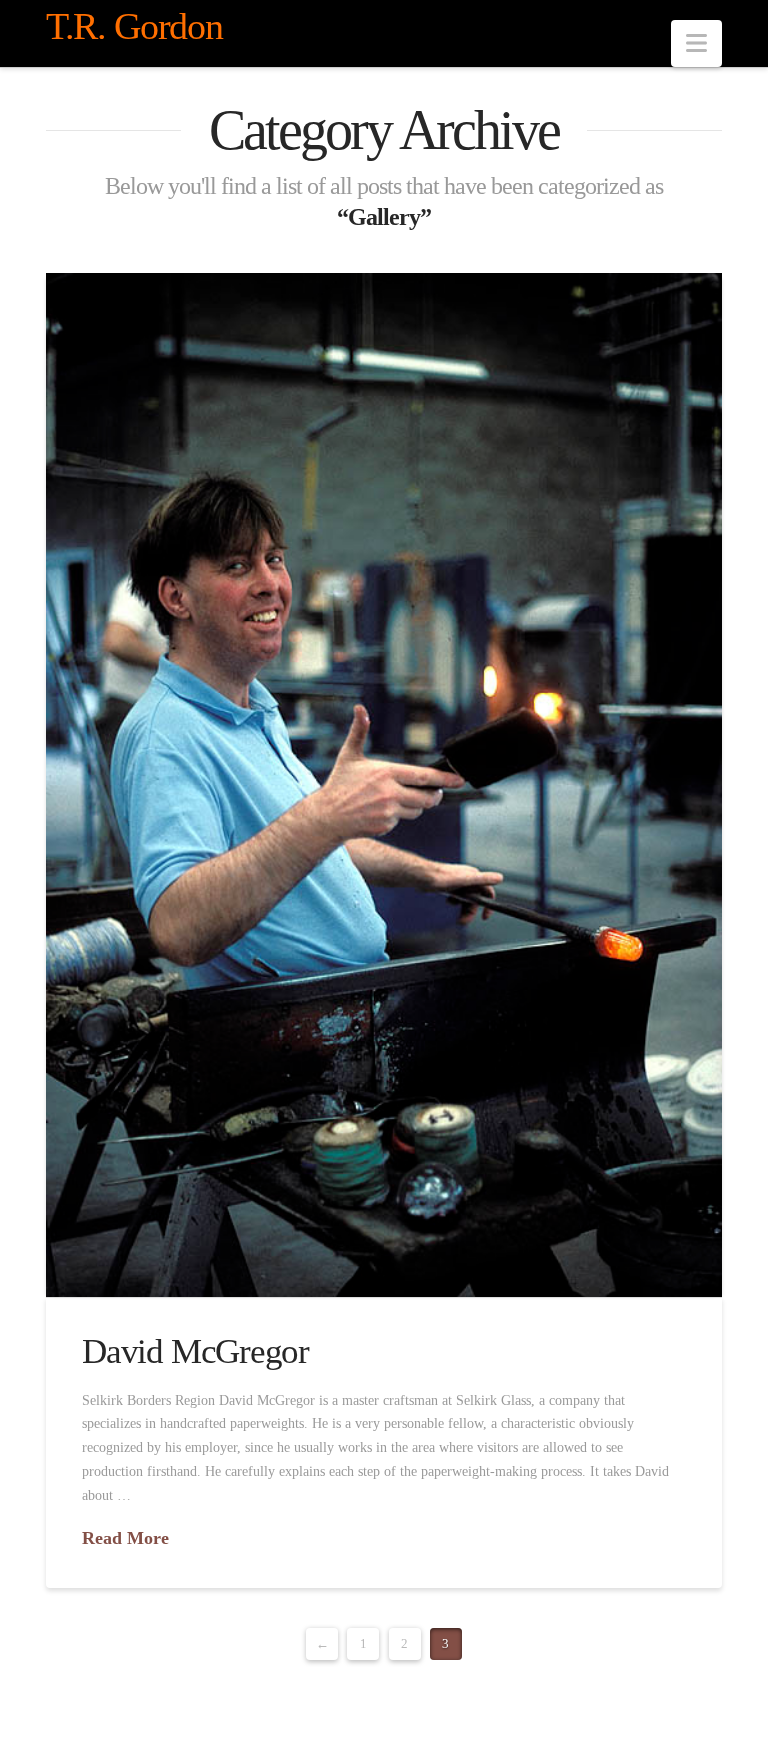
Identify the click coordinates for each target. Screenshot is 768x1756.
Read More (125, 1538)
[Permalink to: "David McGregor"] (384, 785)
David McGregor (195, 1351)
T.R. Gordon (134, 26)
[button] (696, 43)
